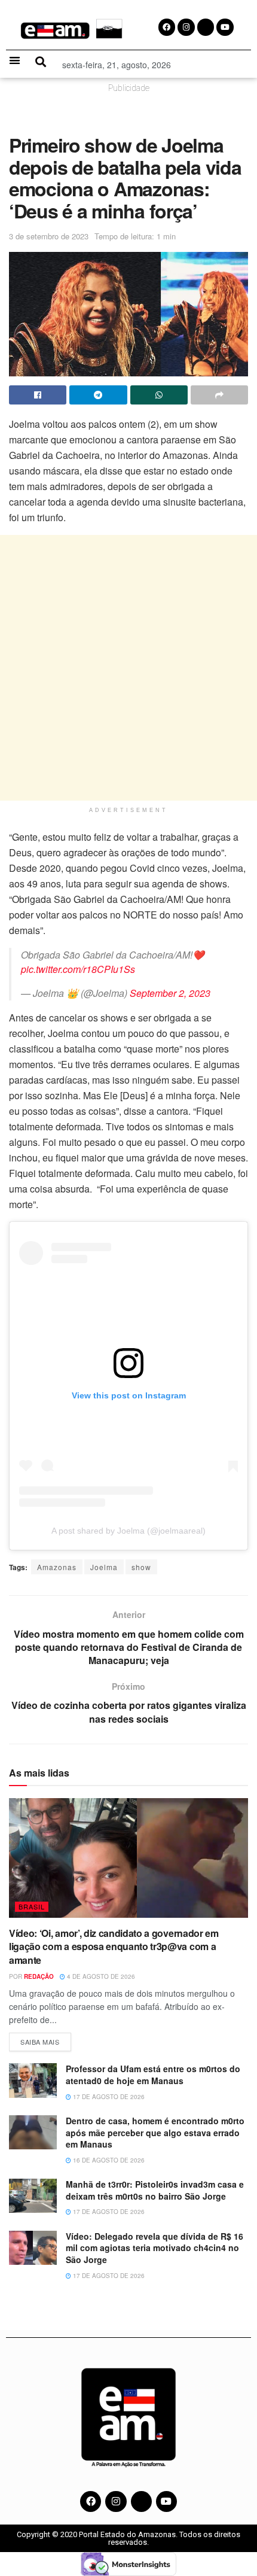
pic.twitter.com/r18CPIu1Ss (78, 969)
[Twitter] (141, 2502)
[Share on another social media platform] (219, 395)
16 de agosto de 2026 (108, 2160)
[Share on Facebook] (38, 395)
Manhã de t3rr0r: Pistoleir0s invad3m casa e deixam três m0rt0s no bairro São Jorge (155, 2190)
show (141, 1567)
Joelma (104, 1567)
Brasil (32, 1906)
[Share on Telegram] (98, 395)
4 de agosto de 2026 (100, 1976)
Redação (39, 1976)
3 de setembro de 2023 (49, 236)
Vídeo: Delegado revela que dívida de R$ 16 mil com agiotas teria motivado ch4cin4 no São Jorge (154, 2248)
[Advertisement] (128, 668)
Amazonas (57, 1567)
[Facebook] (91, 2502)
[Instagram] (116, 2502)
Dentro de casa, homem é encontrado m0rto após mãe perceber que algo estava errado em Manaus (155, 2132)
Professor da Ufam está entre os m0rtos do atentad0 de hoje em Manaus (153, 2075)
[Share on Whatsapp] (159, 395)
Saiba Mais (46, 2040)
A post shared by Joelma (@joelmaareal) (128, 1531)
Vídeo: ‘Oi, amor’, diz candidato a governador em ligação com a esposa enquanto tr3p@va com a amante (114, 1947)
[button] (15, 60)
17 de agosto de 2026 (108, 2097)
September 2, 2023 (170, 993)
